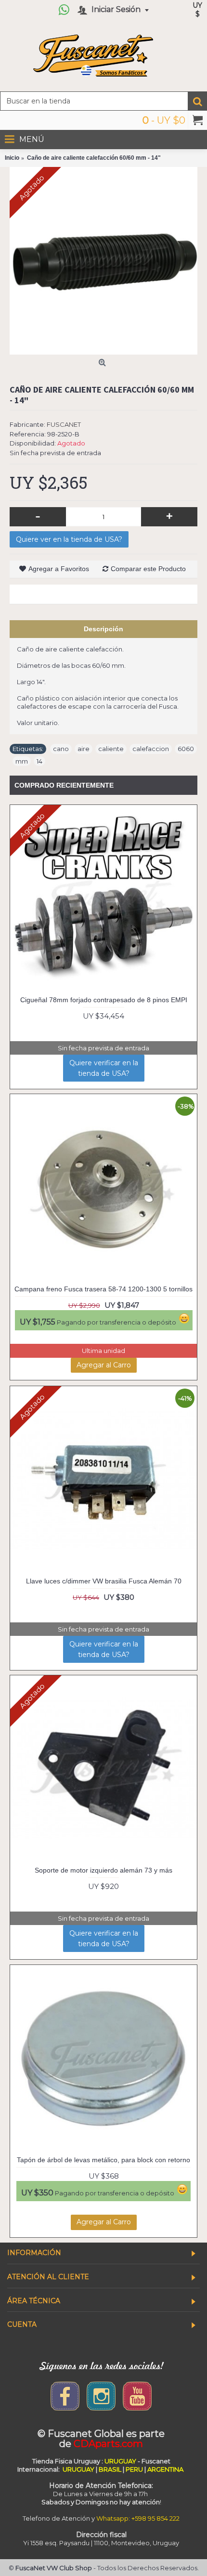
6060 (186, 749)
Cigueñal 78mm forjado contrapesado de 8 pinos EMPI (104, 1000)
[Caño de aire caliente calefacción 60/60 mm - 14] (103, 261)
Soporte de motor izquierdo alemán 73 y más (103, 1870)
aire (84, 749)
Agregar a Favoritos (59, 569)
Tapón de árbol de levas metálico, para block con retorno (103, 2160)
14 (39, 761)
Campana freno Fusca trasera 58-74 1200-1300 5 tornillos (103, 1289)
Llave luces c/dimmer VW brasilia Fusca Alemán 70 (104, 1581)
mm (22, 761)
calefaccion (151, 749)
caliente (111, 749)
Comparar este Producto (148, 569)
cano (61, 749)
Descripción (103, 629)
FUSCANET (64, 424)
